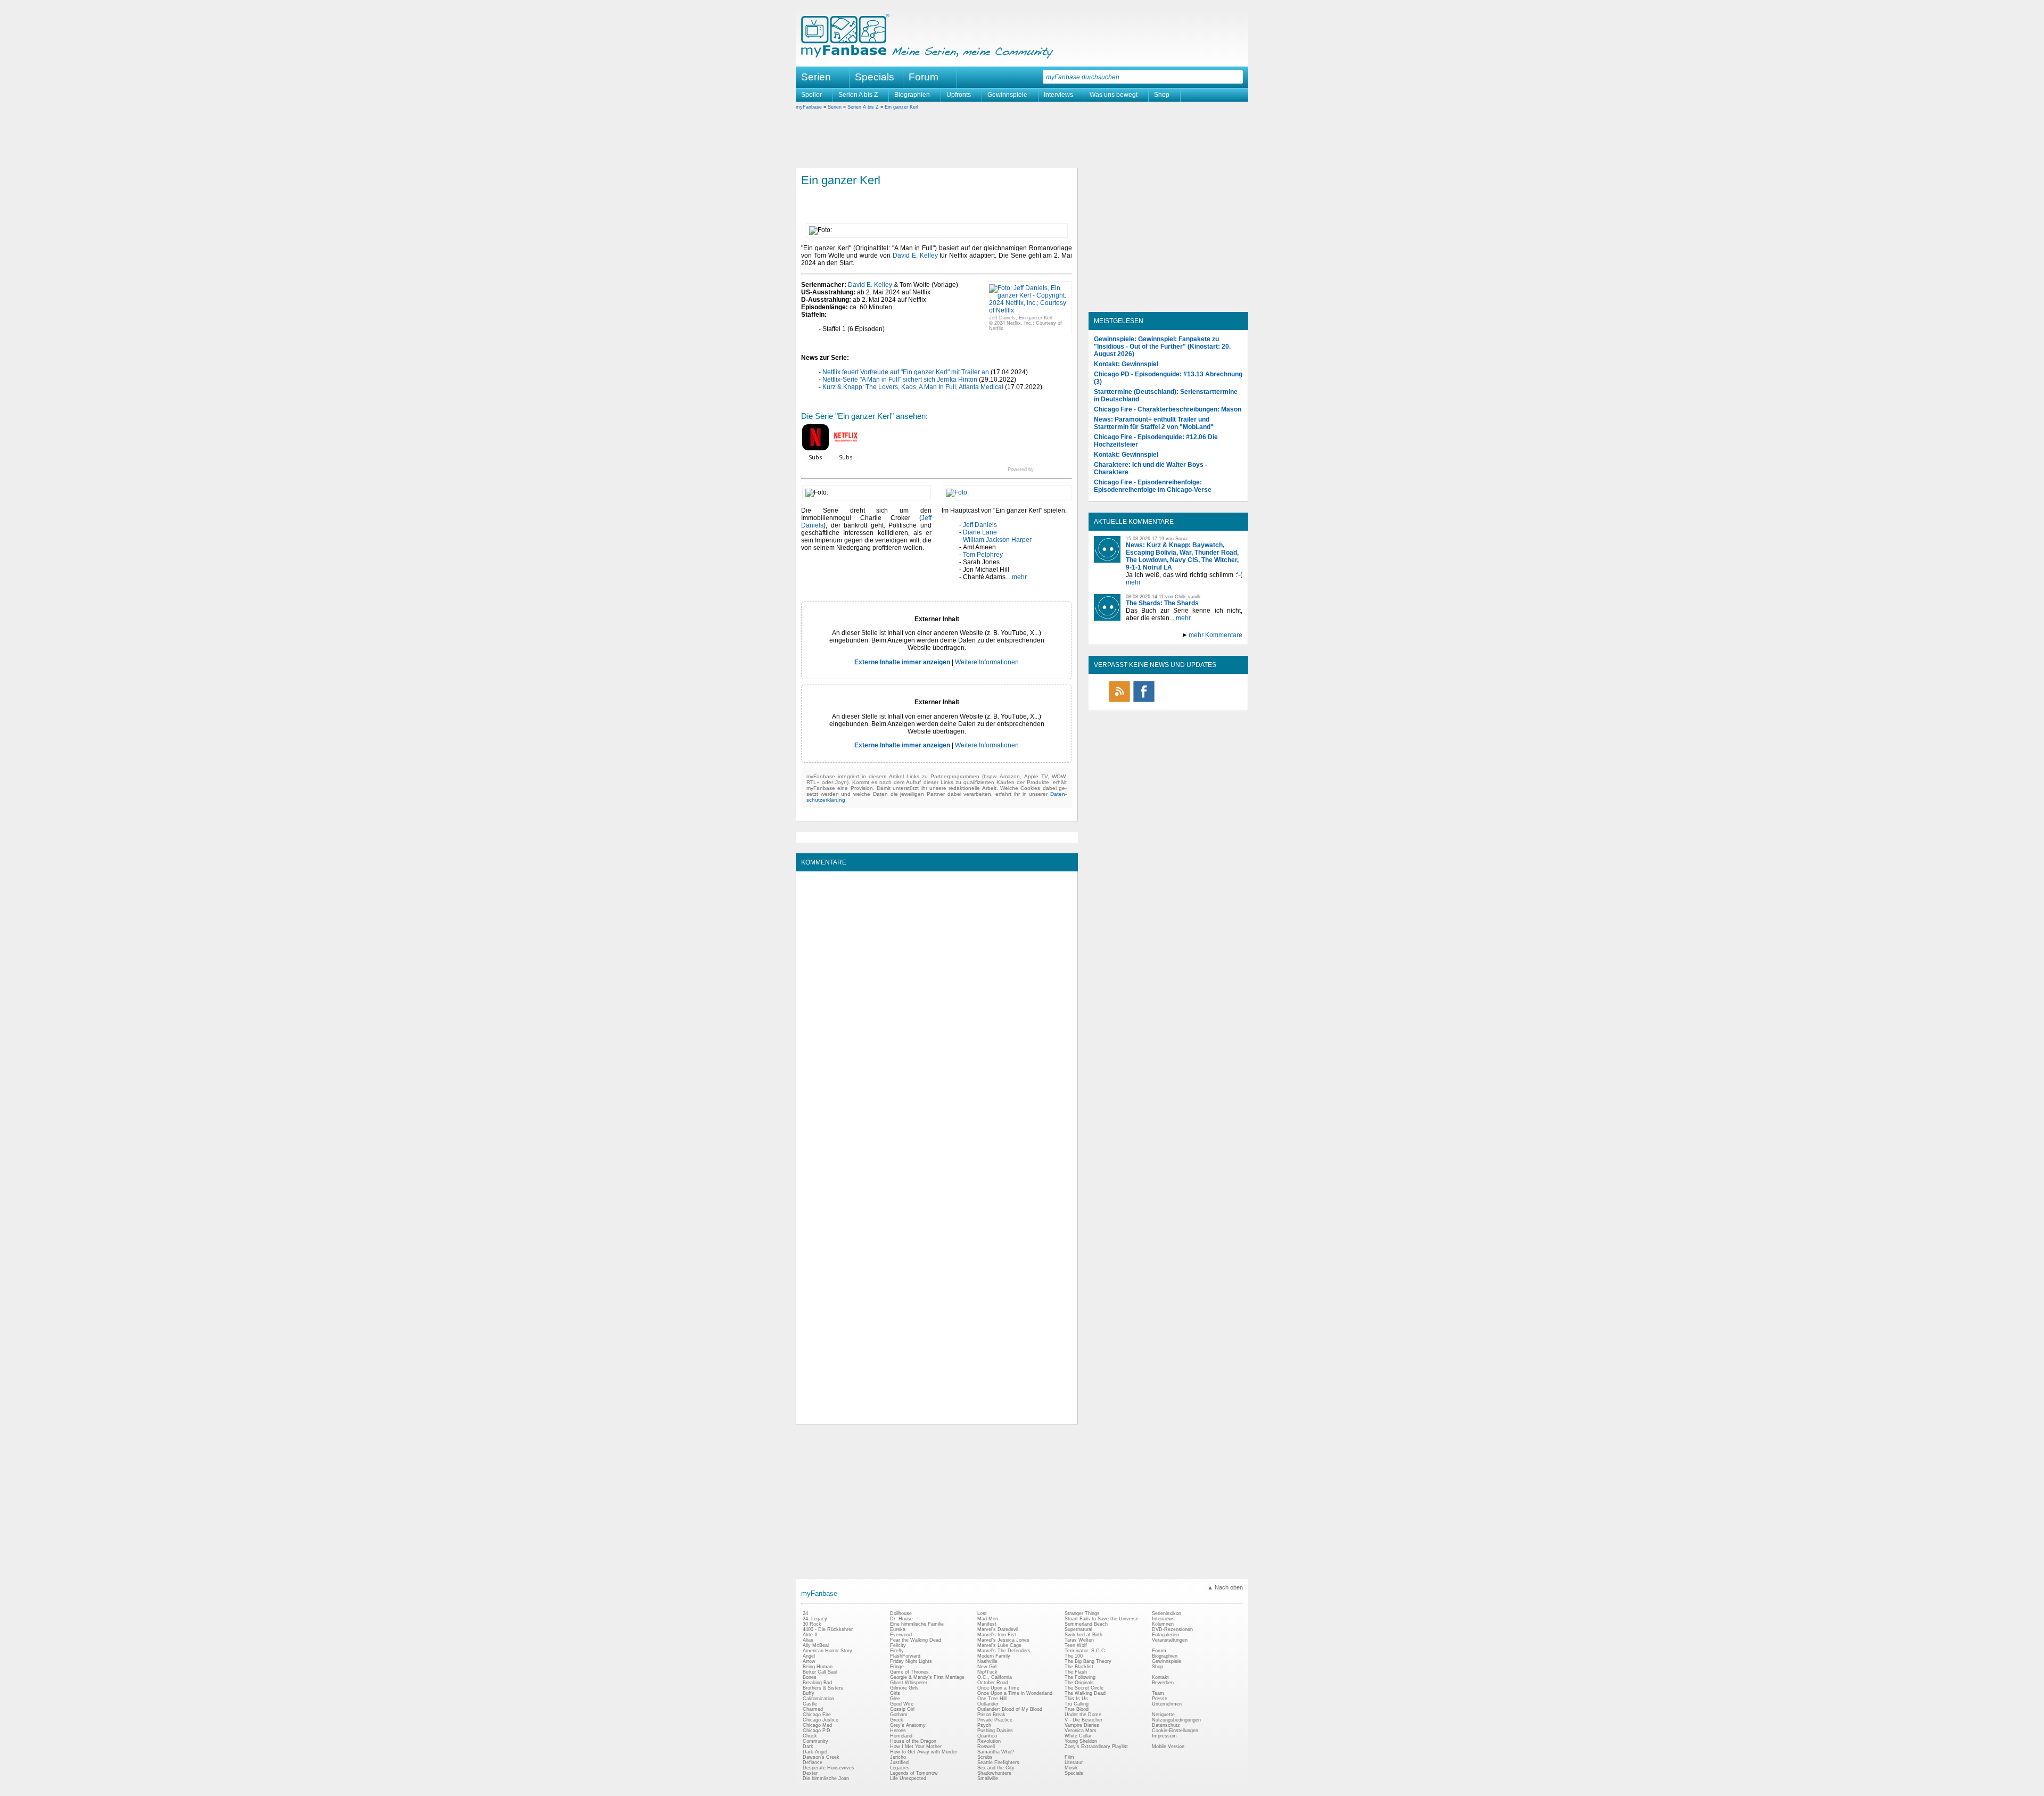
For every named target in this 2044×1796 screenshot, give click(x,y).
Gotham (899, 1715)
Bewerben (1163, 1683)
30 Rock (812, 1624)
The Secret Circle (1084, 1688)
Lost (982, 1613)
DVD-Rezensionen (1172, 1629)
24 (805, 1613)
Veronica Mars (1081, 1731)
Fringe (897, 1667)
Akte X (810, 1635)
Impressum (1164, 1736)
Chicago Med (817, 1725)
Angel (809, 1656)
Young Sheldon (1081, 1741)
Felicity (898, 1645)
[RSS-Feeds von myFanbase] (1119, 702)
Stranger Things (1082, 1613)
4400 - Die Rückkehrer (828, 1629)
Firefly (897, 1651)
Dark (808, 1746)
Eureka (898, 1629)
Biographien (912, 95)
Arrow (809, 1661)
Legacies (900, 1768)
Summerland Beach (1086, 1624)
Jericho (898, 1757)
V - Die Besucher (1083, 1720)
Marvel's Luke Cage (999, 1645)
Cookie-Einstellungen (1175, 1731)
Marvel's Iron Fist (997, 1635)
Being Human (818, 1667)
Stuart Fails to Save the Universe (1102, 1619)
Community (815, 1741)
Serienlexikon (1167, 1613)
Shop (1162, 95)
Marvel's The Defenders (1004, 1651)
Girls (895, 1693)
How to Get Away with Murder (924, 1752)
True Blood (1077, 1709)
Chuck (810, 1736)
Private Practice (995, 1720)
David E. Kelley (915, 256)
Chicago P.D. (817, 1731)
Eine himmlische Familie (917, 1624)
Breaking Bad (817, 1683)
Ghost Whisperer (909, 1683)
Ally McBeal (816, 1645)
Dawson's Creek (821, 1757)
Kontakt (1160, 1677)
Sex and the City (996, 1768)
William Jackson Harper (997, 540)
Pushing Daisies (995, 1731)
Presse (1160, 1699)
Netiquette (1163, 1715)
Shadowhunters (994, 1773)
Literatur (1074, 1762)
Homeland (901, 1736)
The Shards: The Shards (1162, 603)
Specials (875, 77)
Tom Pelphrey (983, 555)
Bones (810, 1677)
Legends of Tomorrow (914, 1773)
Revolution (989, 1741)
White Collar (1078, 1736)
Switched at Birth (1083, 1635)
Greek (897, 1720)
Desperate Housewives (829, 1768)
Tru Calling (1077, 1704)
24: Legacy (815, 1619)
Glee (895, 1699)
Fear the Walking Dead (916, 1640)
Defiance (813, 1762)
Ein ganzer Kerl (901, 107)
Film (1069, 1757)
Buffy (809, 1693)
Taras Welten (1079, 1640)
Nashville (987, 1661)
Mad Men (988, 1619)
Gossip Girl (902, 1709)
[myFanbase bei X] (1168, 702)
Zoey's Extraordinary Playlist (1096, 1746)
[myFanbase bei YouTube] (1217, 702)
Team (1158, 1693)
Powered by (1040, 469)
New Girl (987, 1667)
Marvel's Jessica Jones (1003, 1640)
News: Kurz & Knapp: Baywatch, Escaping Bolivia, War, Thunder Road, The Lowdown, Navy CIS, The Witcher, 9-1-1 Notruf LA (1182, 556)
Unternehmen (1167, 1704)
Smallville (988, 1778)
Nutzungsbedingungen (1176, 1720)
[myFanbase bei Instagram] (1193, 702)
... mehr (1016, 577)
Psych (984, 1725)
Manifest (987, 1624)
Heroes (898, 1731)
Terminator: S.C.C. (1086, 1651)
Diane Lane (980, 532)
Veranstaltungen (1170, 1640)
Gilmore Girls (904, 1688)
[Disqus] (937, 1010)
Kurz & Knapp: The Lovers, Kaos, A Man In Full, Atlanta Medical (913, 387)
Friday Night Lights (911, 1661)
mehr (1133, 582)
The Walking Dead (1085, 1693)
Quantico (987, 1736)
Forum (924, 77)
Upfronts (959, 95)
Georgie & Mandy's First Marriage (927, 1677)
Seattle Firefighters (998, 1762)
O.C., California (995, 1677)
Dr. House (901, 1619)
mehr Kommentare (1215, 635)
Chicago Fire (817, 1715)
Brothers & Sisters (823, 1688)
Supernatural (1078, 1629)
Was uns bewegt (1114, 95)
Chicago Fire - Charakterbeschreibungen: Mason (1168, 409)
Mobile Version (1168, 1746)
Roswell (986, 1746)
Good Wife (902, 1704)
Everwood (901, 1635)
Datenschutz (1166, 1725)
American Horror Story (827, 1651)
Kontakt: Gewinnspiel (1126, 364)
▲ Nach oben (1225, 1587)
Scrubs (985, 1757)
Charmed (813, 1709)
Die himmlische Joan (826, 1778)
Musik (1071, 1768)
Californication (818, 1699)
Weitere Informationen (987, 662)
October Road (993, 1683)
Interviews (1058, 95)
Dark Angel (815, 1752)
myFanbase (809, 107)
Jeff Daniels (980, 525)
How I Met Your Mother (916, 1746)
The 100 (1074, 1656)
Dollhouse (901, 1613)
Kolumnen (1163, 1624)
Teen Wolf (1076, 1645)
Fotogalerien (1165, 1635)
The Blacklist (1079, 1667)
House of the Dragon (913, 1741)
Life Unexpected (908, 1778)
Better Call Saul (820, 1672)
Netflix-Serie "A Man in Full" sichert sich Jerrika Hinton (900, 380)
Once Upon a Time (998, 1688)
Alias (808, 1640)
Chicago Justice (821, 1720)
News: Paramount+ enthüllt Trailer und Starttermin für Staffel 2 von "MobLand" (1154, 423)
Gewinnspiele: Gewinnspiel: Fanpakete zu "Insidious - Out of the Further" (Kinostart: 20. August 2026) (1162, 347)
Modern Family (994, 1656)
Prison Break (991, 1715)
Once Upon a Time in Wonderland (1015, 1693)
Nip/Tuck (987, 1672)
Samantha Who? (996, 1752)
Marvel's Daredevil (998, 1629)
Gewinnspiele (1007, 95)
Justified (899, 1762)
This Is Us (1076, 1699)
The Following (1080, 1677)
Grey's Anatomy (908, 1725)
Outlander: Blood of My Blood (1010, 1709)
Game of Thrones (909, 1672)
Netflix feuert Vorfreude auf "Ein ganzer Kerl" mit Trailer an (906, 372)
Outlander (988, 1704)
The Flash (1076, 1672)
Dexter (810, 1773)
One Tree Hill (992, 1699)
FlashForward (905, 1656)
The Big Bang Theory (1088, 1661)
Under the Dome (1083, 1715)
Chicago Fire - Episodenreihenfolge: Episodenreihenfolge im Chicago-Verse (1153, 486)
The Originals (1079, 1683)
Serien (835, 107)
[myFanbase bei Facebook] (1144, 702)
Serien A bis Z (858, 95)
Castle (810, 1704)
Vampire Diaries (1082, 1725)
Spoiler (811, 95)
